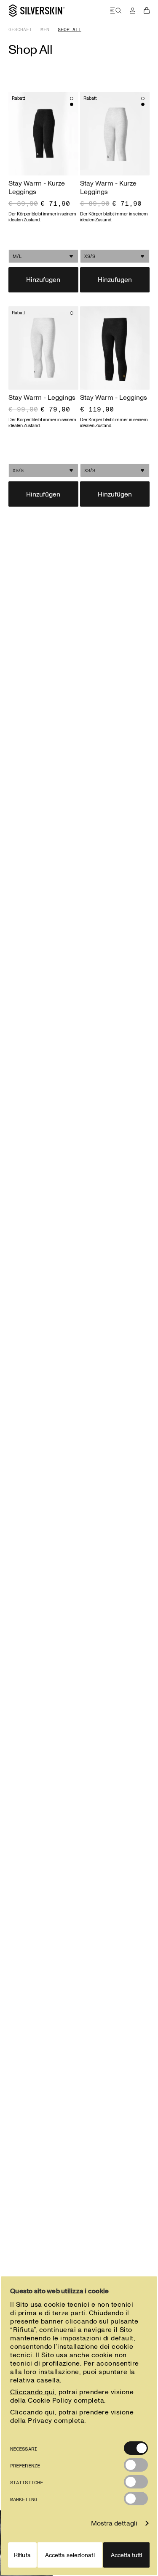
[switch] (136, 2465)
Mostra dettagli (114, 2523)
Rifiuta (22, 2555)
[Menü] (116, 11)
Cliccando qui (32, 2392)
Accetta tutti (126, 2555)
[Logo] (37, 11)
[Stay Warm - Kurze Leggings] (43, 134)
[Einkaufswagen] (147, 11)
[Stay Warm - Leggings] (43, 348)
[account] (133, 11)
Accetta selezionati (70, 2555)
